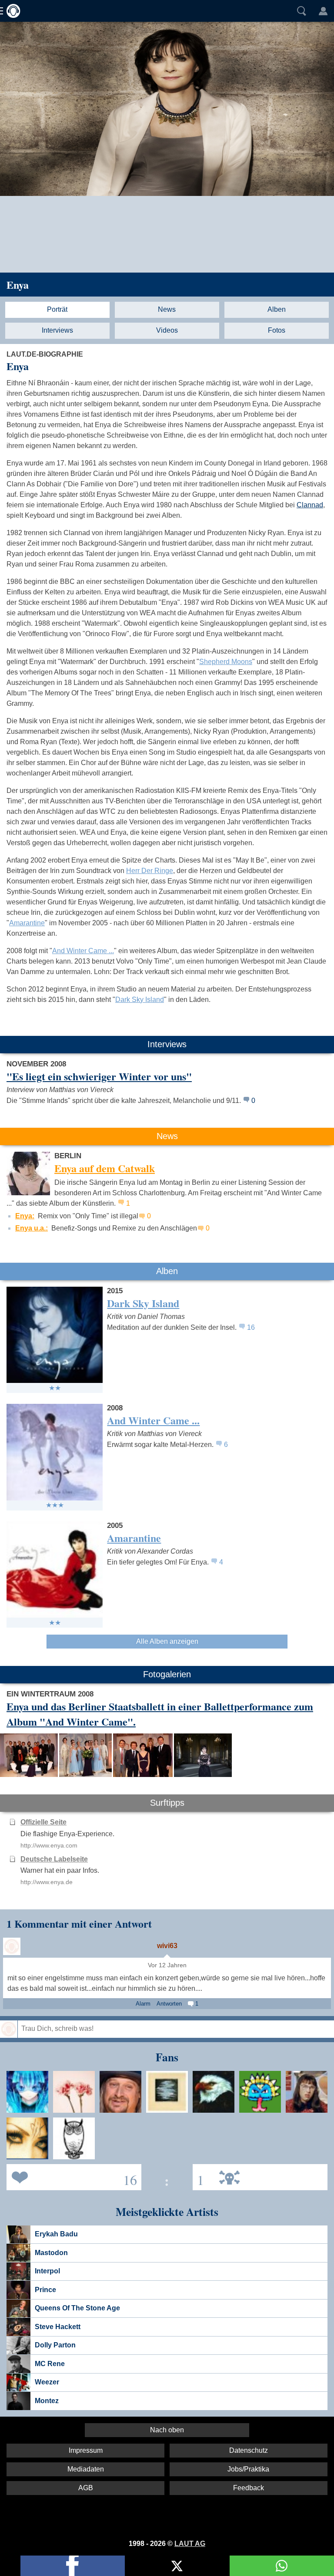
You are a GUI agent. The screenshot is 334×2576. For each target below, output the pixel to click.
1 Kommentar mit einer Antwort (79, 1924)
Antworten (169, 2004)
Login (323, 11)
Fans (72, 2176)
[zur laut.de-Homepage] (11, 11)
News (167, 309)
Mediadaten (86, 2469)
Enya (18, 285)
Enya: (25, 1216)
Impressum (86, 2450)
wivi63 (167, 1946)
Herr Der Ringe (150, 871)
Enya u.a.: (32, 1228)
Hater (198, 2176)
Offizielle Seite (43, 1822)
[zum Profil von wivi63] (12, 1946)
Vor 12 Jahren (167, 1965)
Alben (277, 309)
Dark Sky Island (140, 1000)
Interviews (57, 330)
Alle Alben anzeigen (167, 1641)
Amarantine (27, 923)
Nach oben (167, 2430)
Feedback (249, 2488)
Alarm (143, 2004)
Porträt (57, 309)
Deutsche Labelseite (54, 1859)
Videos (167, 330)
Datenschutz (249, 2450)
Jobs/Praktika (248, 2469)
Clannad (310, 505)
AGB (86, 2488)
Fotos (277, 330)
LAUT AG (190, 2544)
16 (251, 1327)
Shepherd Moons (226, 662)
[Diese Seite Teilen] (73, 2566)
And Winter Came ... (83, 951)
